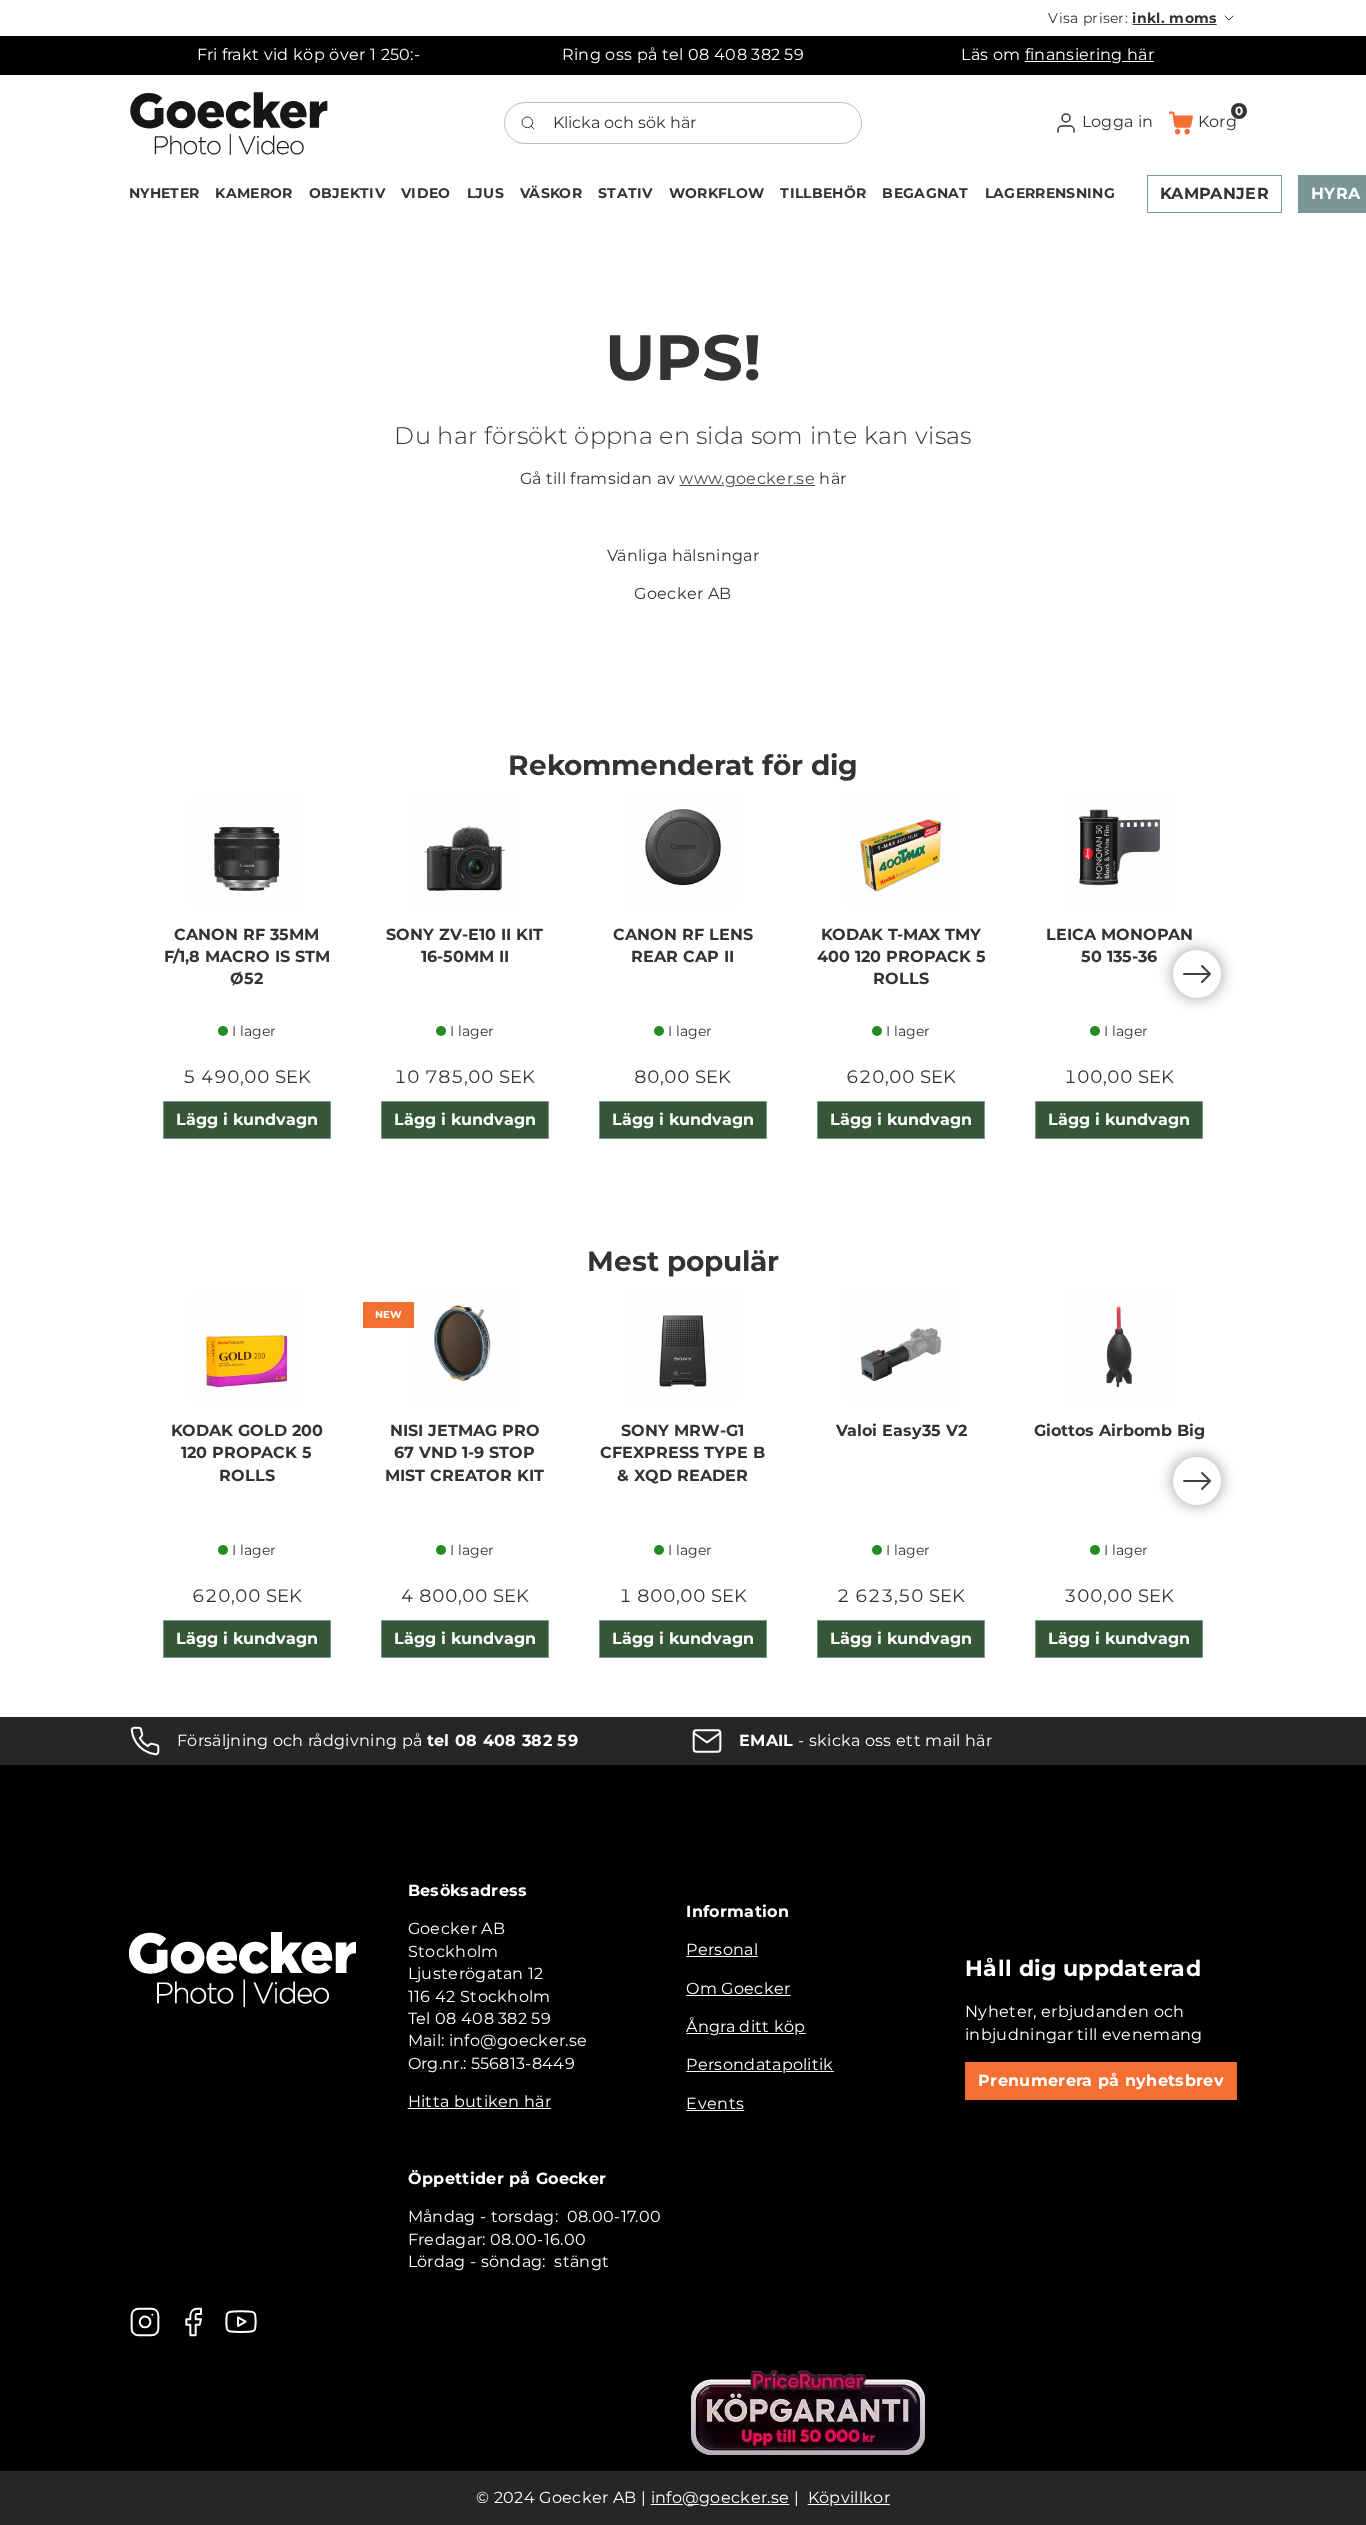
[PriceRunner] (808, 2412)
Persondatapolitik (759, 2064)
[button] (1142, 18)
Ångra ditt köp (745, 2026)
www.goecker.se (746, 478)
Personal (722, 1949)
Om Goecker (738, 1988)
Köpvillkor (849, 2497)
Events (715, 2103)
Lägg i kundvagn (247, 1119)
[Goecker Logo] (229, 123)
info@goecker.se (720, 2497)
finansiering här (1089, 54)
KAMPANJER (1214, 193)
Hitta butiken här (479, 2101)
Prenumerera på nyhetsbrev (1101, 2080)
